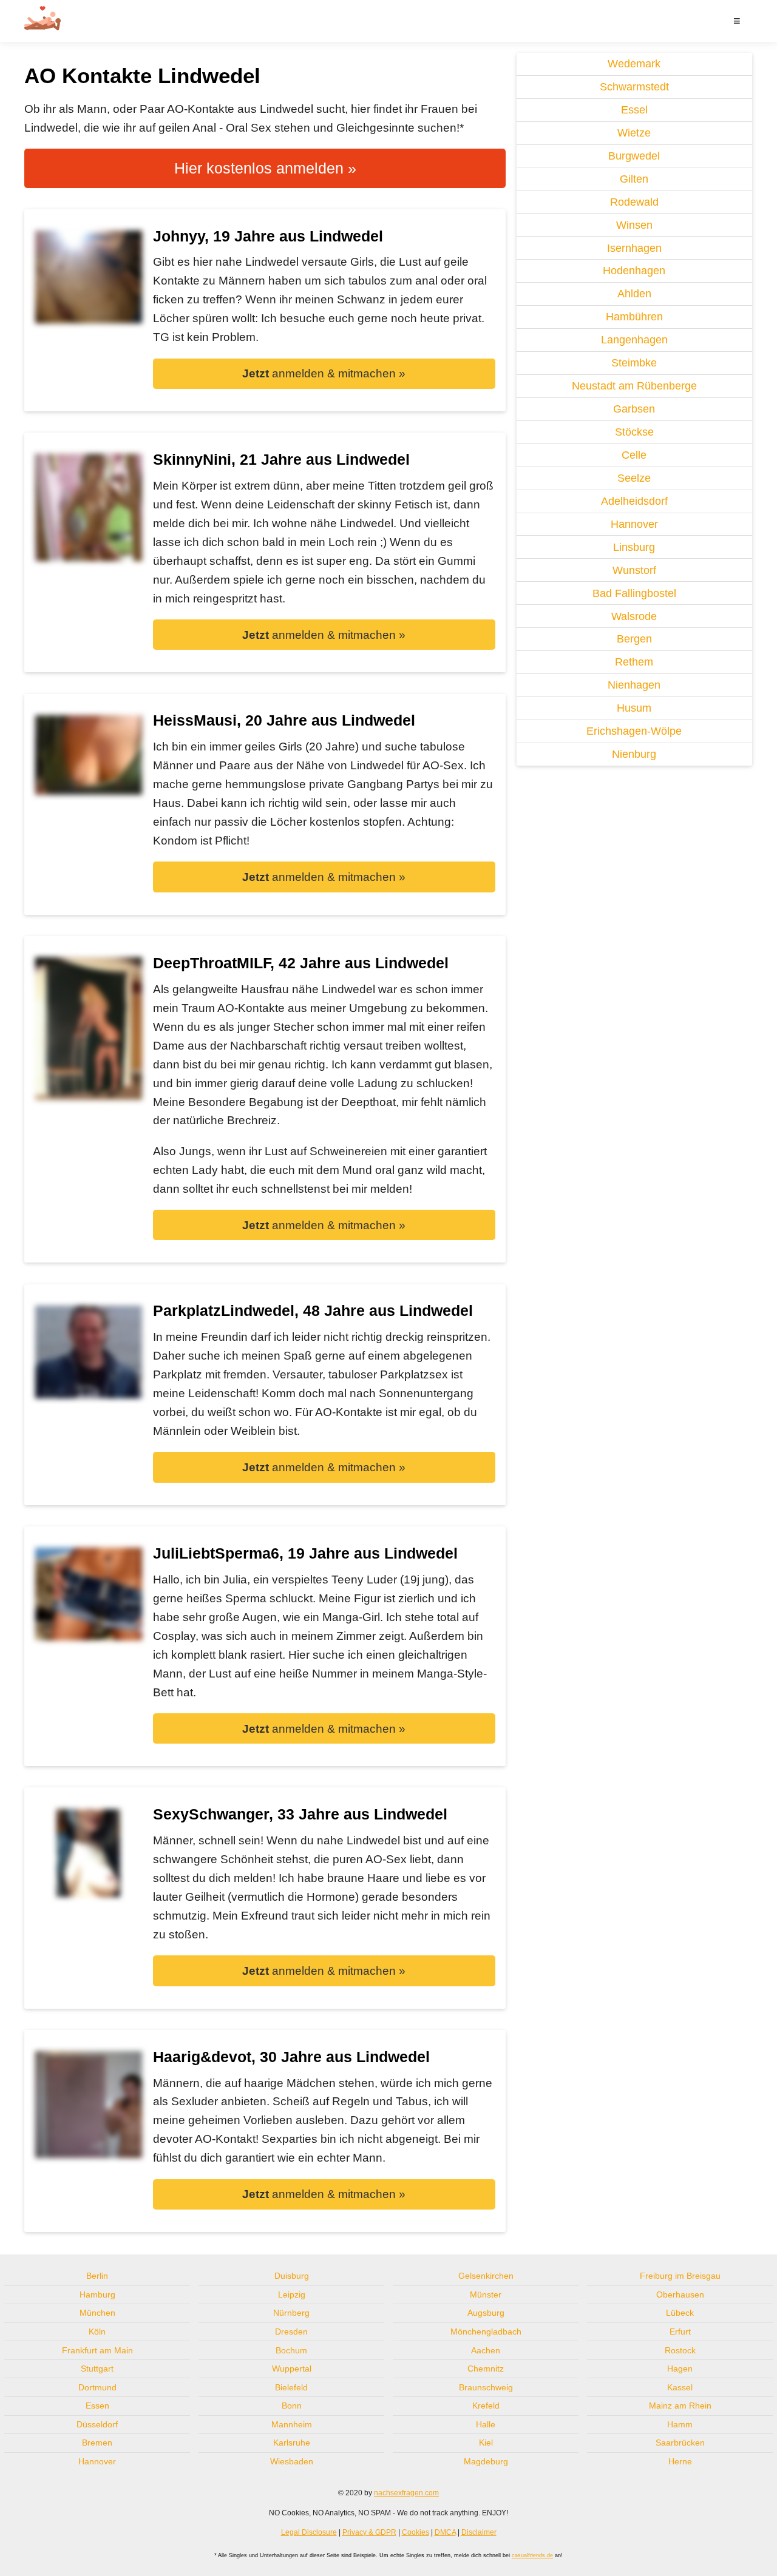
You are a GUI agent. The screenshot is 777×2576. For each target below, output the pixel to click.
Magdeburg (486, 2461)
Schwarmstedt (634, 87)
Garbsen (634, 409)
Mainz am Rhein (680, 2406)
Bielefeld (291, 2387)
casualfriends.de (532, 2555)
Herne (680, 2461)
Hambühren (634, 317)
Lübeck (680, 2313)
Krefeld (486, 2406)
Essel (634, 110)
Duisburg (292, 2276)
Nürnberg (291, 2313)
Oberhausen (680, 2294)
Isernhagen (634, 248)
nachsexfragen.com (406, 2493)
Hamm (680, 2424)
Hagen (680, 2369)
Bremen (97, 2443)
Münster (486, 2294)
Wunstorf (634, 570)
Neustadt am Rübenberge (634, 386)
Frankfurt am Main (97, 2350)
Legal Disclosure (309, 2532)
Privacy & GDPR (369, 2532)
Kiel (486, 2443)
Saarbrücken (680, 2443)
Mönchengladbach (486, 2332)
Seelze (634, 478)
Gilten (634, 179)
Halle (486, 2424)
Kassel (680, 2387)
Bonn (292, 2406)
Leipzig (292, 2294)
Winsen (634, 225)
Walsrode (634, 616)
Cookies (416, 2532)
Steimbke (634, 363)
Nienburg (634, 754)
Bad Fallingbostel (634, 593)
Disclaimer (479, 2532)
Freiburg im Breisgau (680, 2276)
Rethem (634, 662)
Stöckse (634, 432)
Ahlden (634, 294)
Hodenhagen (634, 271)
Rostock (680, 2350)
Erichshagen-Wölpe (634, 731)
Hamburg (97, 2294)
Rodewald (634, 202)
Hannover (634, 524)
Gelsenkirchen (486, 2276)
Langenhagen (634, 340)
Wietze (634, 133)
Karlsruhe (292, 2443)
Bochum (291, 2350)
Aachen (486, 2350)
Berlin (97, 2276)
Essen (97, 2406)
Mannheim (292, 2424)
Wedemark (634, 64)
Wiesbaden (292, 2461)
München (97, 2313)
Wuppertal (292, 2369)
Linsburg (634, 547)
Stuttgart (97, 2369)
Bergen (634, 639)
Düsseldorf (97, 2424)
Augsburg (486, 2313)
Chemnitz (486, 2369)
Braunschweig (486, 2387)
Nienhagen (634, 685)
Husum (634, 708)
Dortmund (97, 2387)
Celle (634, 455)
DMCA (445, 2532)
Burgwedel (634, 156)
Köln (97, 2332)
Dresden (291, 2332)
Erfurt (680, 2332)
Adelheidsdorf (634, 501)
